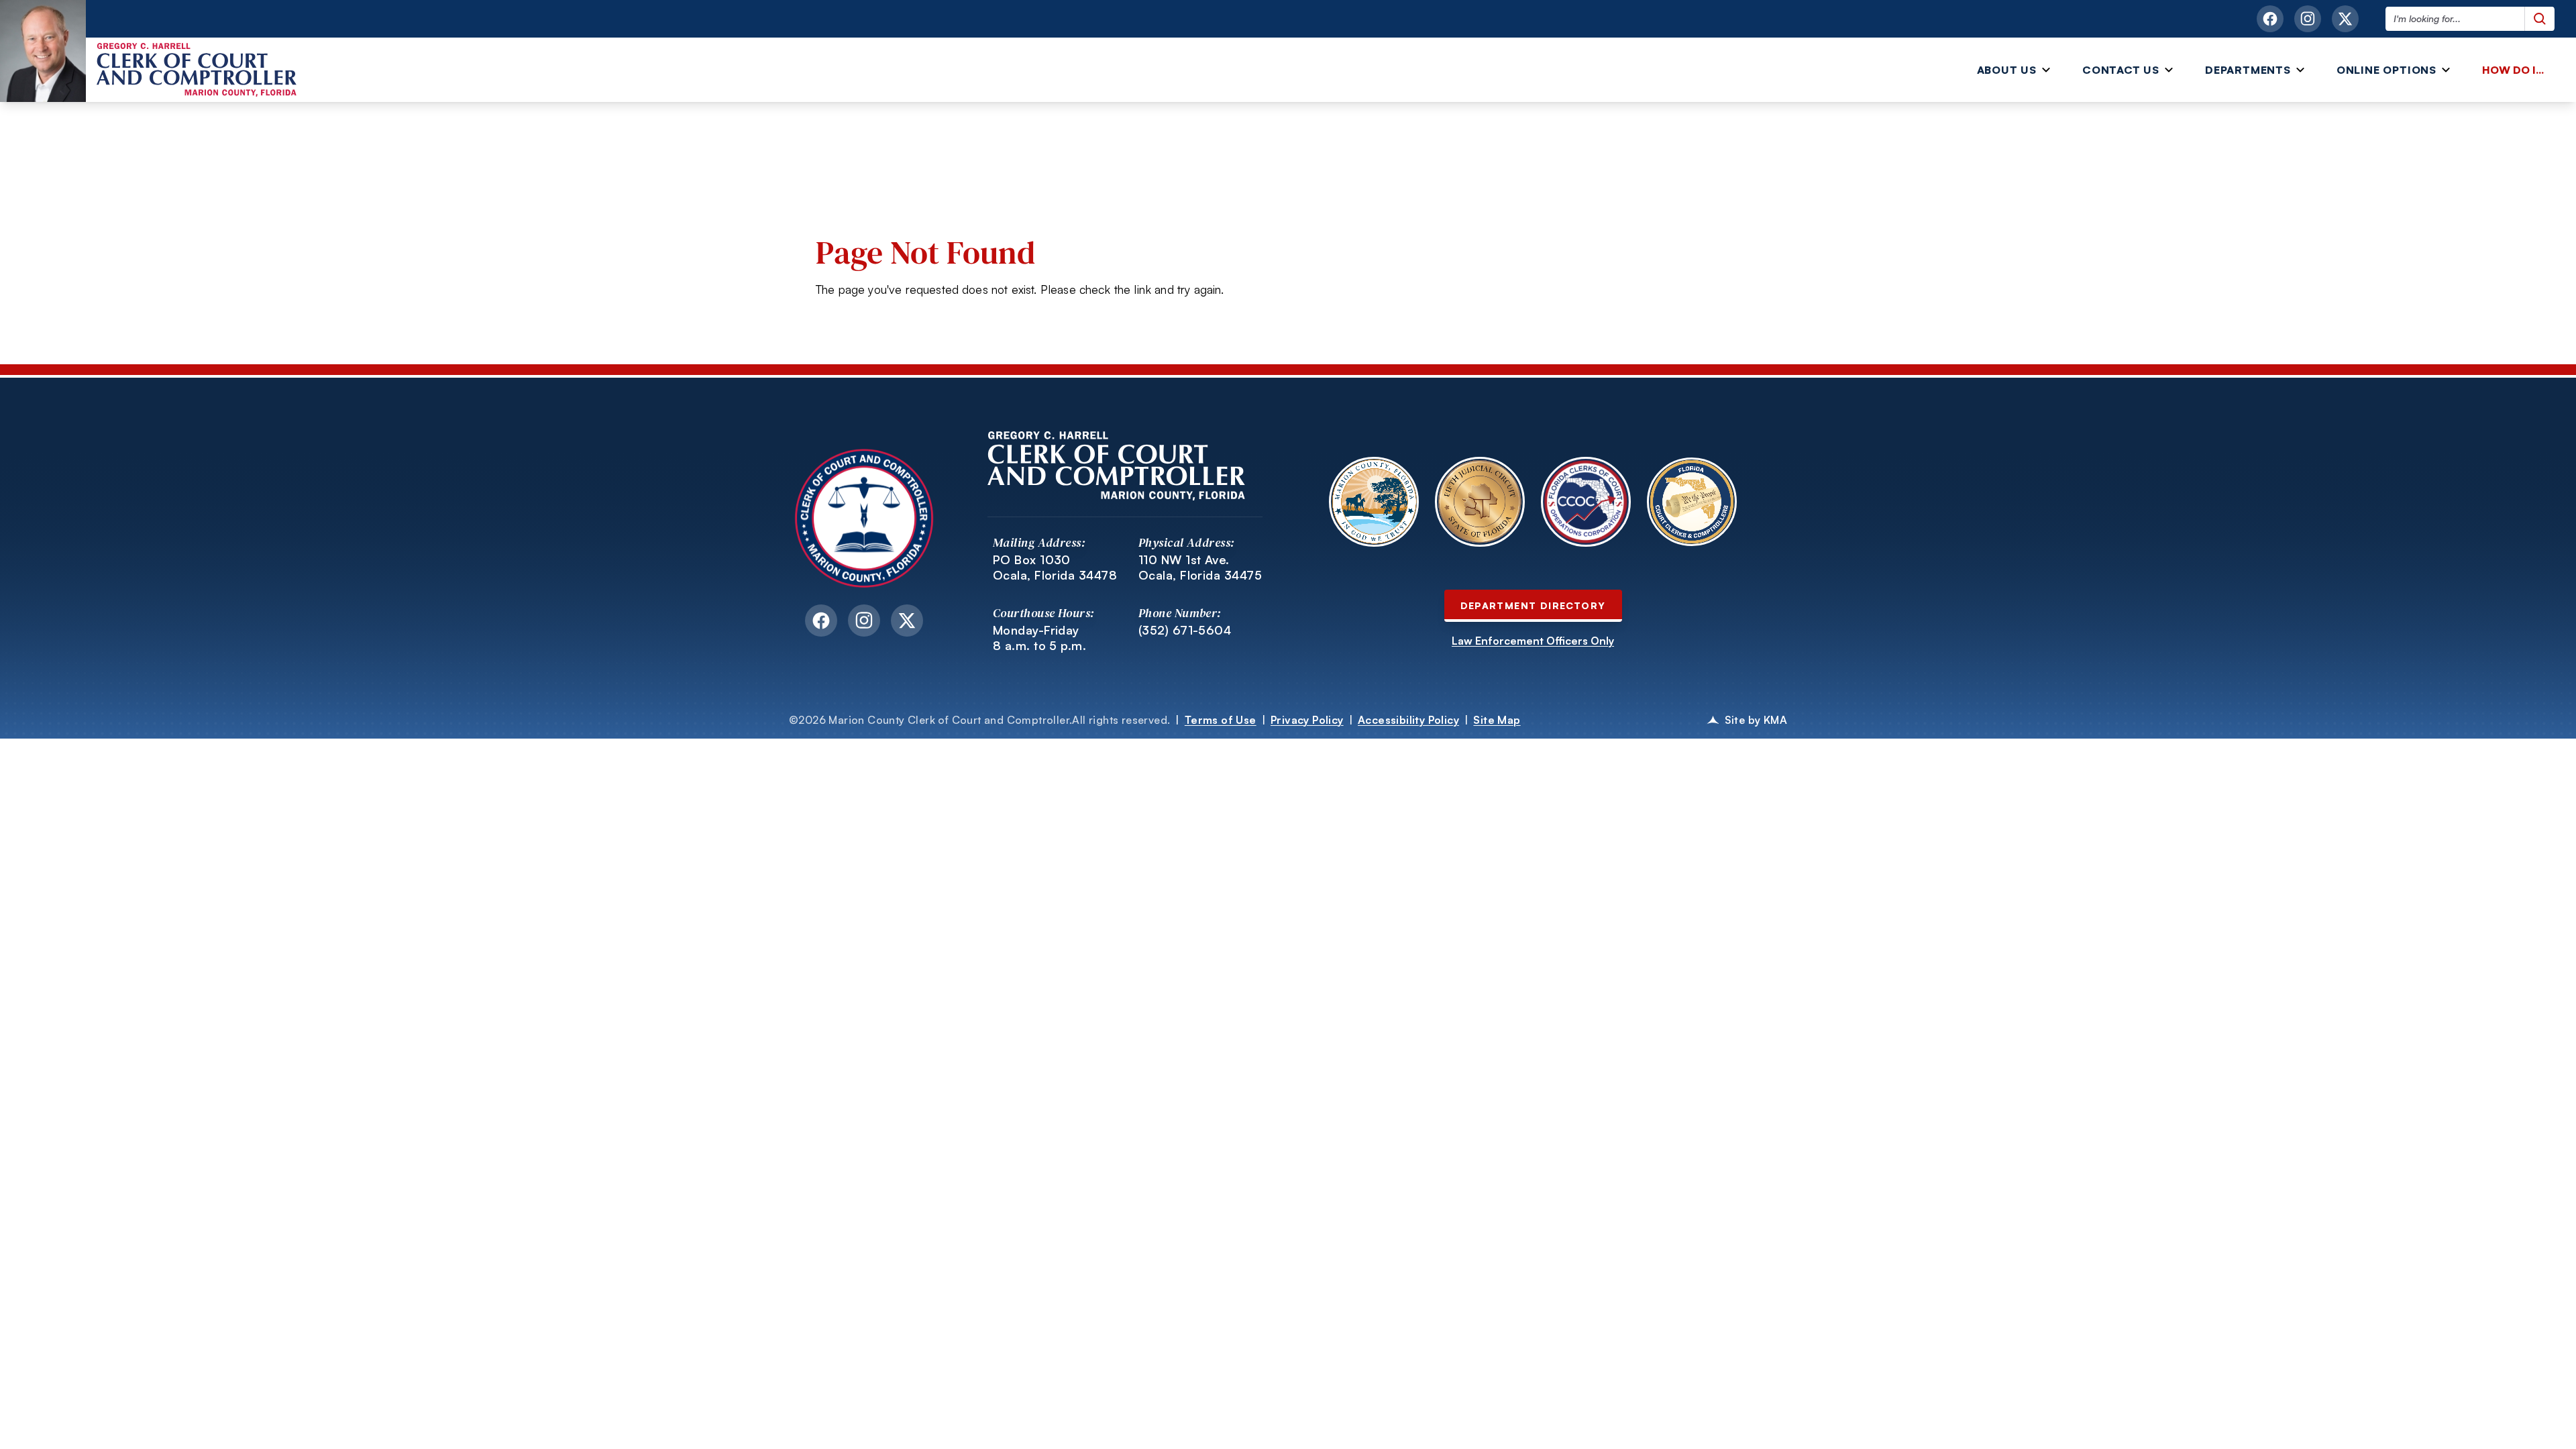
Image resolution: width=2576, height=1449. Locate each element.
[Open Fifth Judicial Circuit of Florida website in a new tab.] (1480, 502)
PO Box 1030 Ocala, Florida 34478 (1055, 567)
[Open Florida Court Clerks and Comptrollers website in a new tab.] (1692, 502)
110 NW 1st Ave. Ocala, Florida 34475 (1200, 567)
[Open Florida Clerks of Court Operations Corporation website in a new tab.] (1586, 502)
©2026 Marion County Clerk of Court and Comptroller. (979, 720)
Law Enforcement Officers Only (1533, 641)
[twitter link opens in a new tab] (2345, 19)
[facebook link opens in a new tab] (2270, 19)
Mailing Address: (1039, 542)
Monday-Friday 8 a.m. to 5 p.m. (1039, 638)
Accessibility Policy (1408, 720)
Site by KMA (1756, 720)
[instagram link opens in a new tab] (2308, 19)
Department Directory (1533, 605)
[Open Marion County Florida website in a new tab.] (1374, 502)
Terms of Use (1221, 720)
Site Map (1497, 720)
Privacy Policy (1307, 720)
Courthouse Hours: (1044, 613)
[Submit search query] (2539, 19)
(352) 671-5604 (1185, 630)
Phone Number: (1180, 613)
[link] (2516, 70)
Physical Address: (1187, 542)
